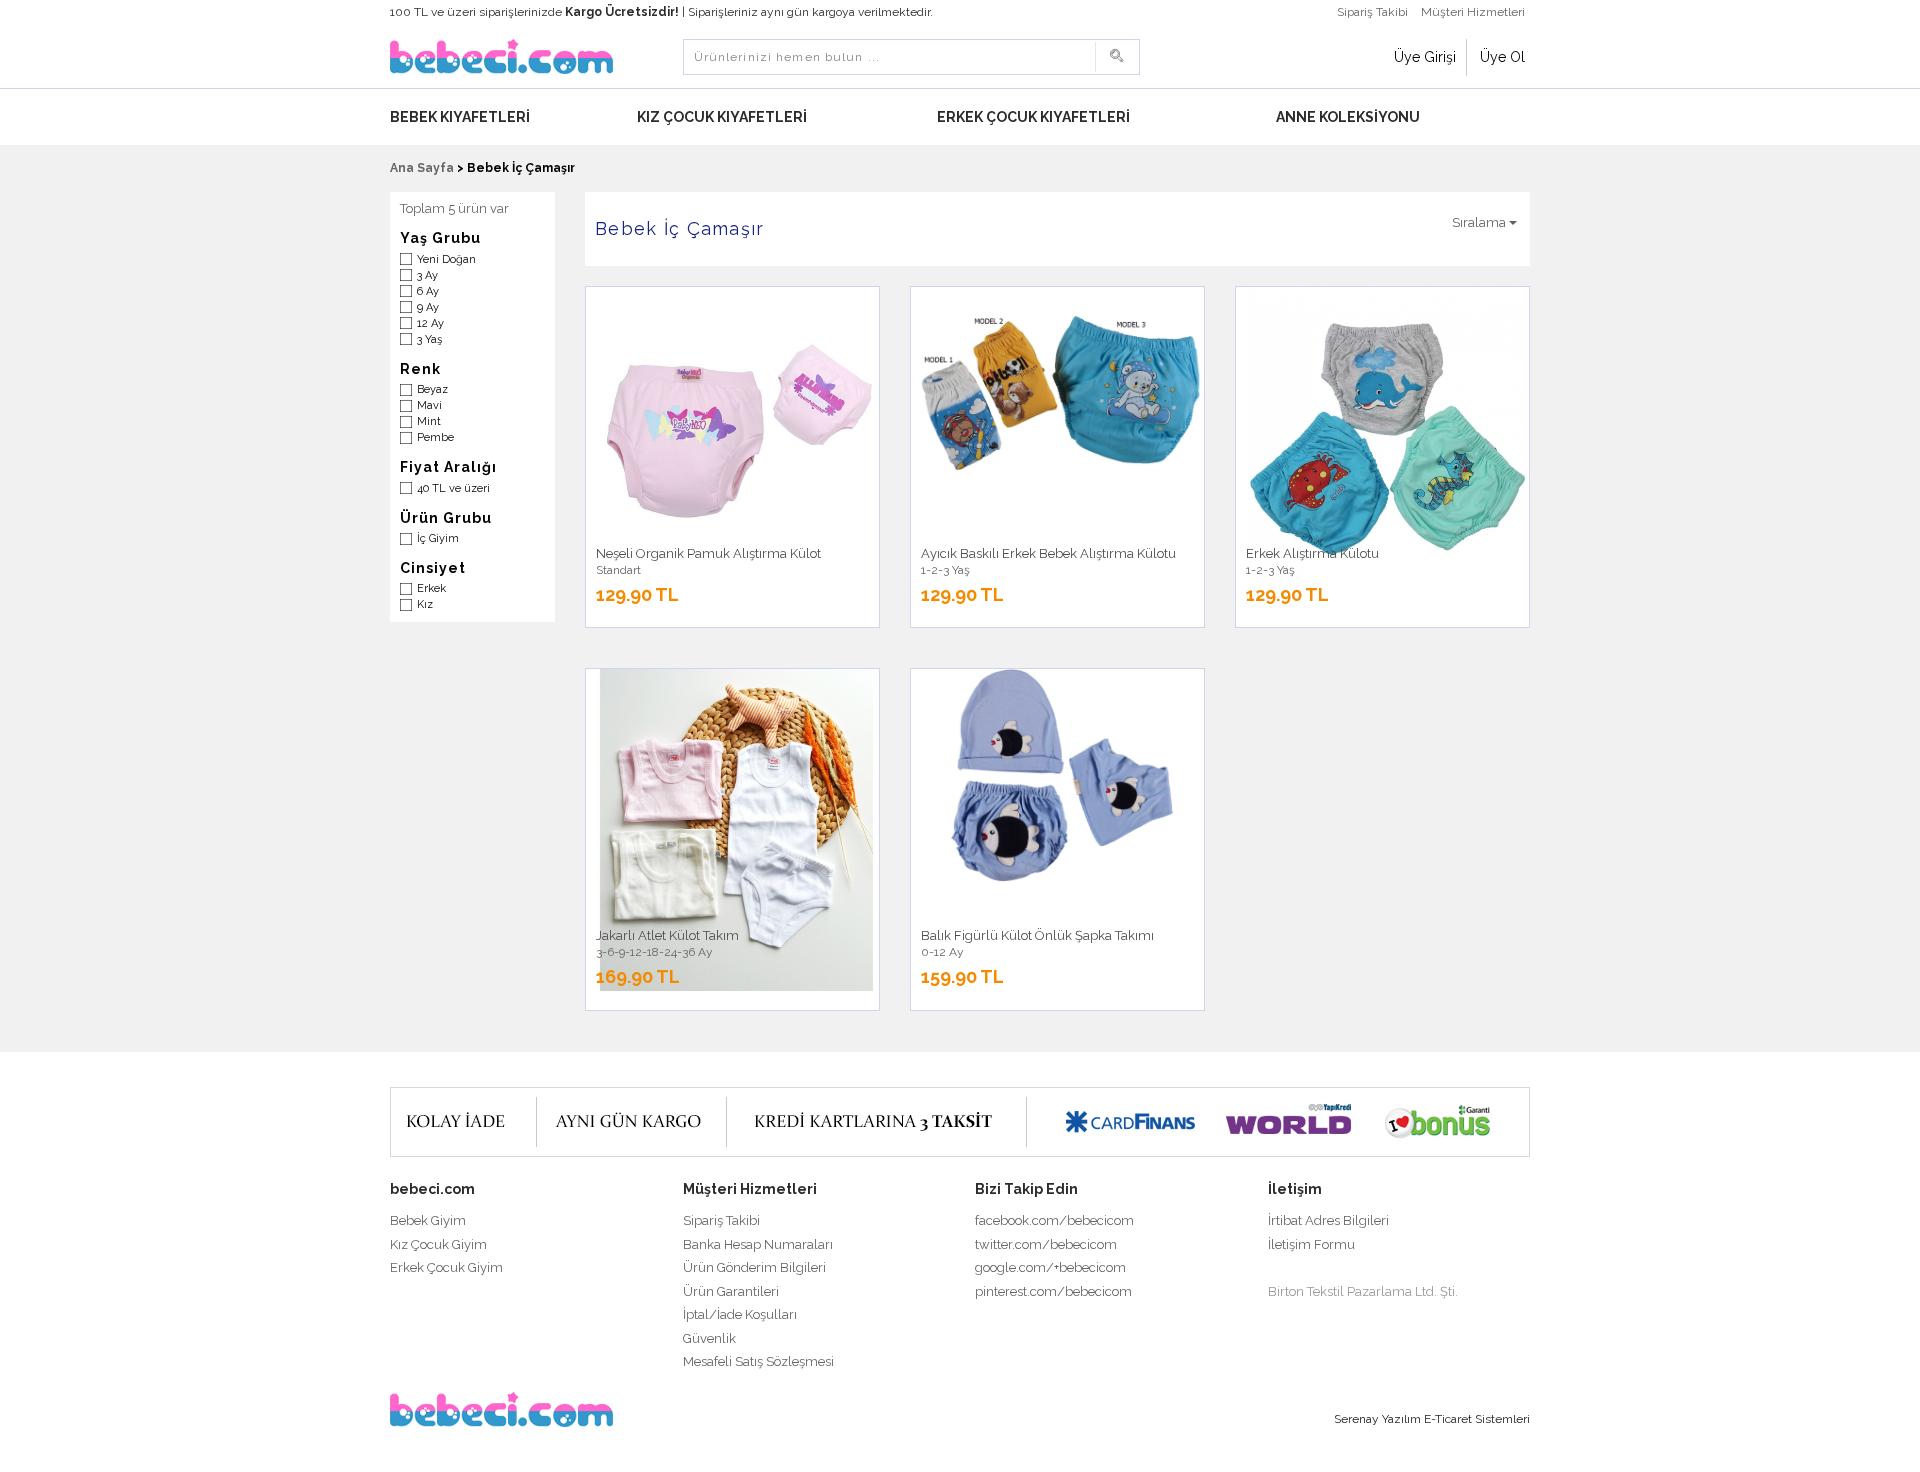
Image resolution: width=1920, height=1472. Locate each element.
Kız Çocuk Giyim (438, 1244)
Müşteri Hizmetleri (1473, 12)
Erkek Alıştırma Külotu (1312, 553)
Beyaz (432, 389)
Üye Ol (1502, 57)
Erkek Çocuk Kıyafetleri (1035, 117)
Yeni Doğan (446, 259)
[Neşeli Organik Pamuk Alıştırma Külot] (737, 428)
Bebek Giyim (428, 1220)
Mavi (429, 405)
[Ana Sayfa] (501, 55)
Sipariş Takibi (1372, 12)
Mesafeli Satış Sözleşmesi (758, 1361)
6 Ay (428, 291)
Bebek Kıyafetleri (461, 117)
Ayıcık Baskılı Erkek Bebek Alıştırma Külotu (1048, 553)
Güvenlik (709, 1338)
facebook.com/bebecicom (1054, 1220)
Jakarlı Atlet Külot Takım (667, 935)
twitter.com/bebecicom (1046, 1244)
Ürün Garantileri (731, 1291)
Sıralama (1480, 222)
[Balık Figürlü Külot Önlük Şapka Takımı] (1062, 775)
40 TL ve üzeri (453, 488)
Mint (429, 421)
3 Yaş (429, 339)
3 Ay (427, 275)
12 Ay (430, 323)
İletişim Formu (1311, 1244)
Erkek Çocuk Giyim (446, 1267)
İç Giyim (438, 538)
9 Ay (428, 307)
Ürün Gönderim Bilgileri (754, 1267)
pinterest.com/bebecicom (1053, 1291)
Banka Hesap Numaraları (758, 1244)
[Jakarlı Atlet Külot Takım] (737, 829)
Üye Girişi (1425, 57)
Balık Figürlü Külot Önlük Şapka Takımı (1037, 935)
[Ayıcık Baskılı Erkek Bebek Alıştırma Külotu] (1062, 393)
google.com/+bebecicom (1050, 1267)
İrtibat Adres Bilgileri (1328, 1220)
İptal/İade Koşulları (740, 1314)
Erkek (431, 588)
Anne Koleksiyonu (1349, 117)
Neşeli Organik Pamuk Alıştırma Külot (708, 553)
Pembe (435, 437)
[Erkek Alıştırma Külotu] (1387, 439)
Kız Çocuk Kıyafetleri (723, 117)
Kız (425, 604)
